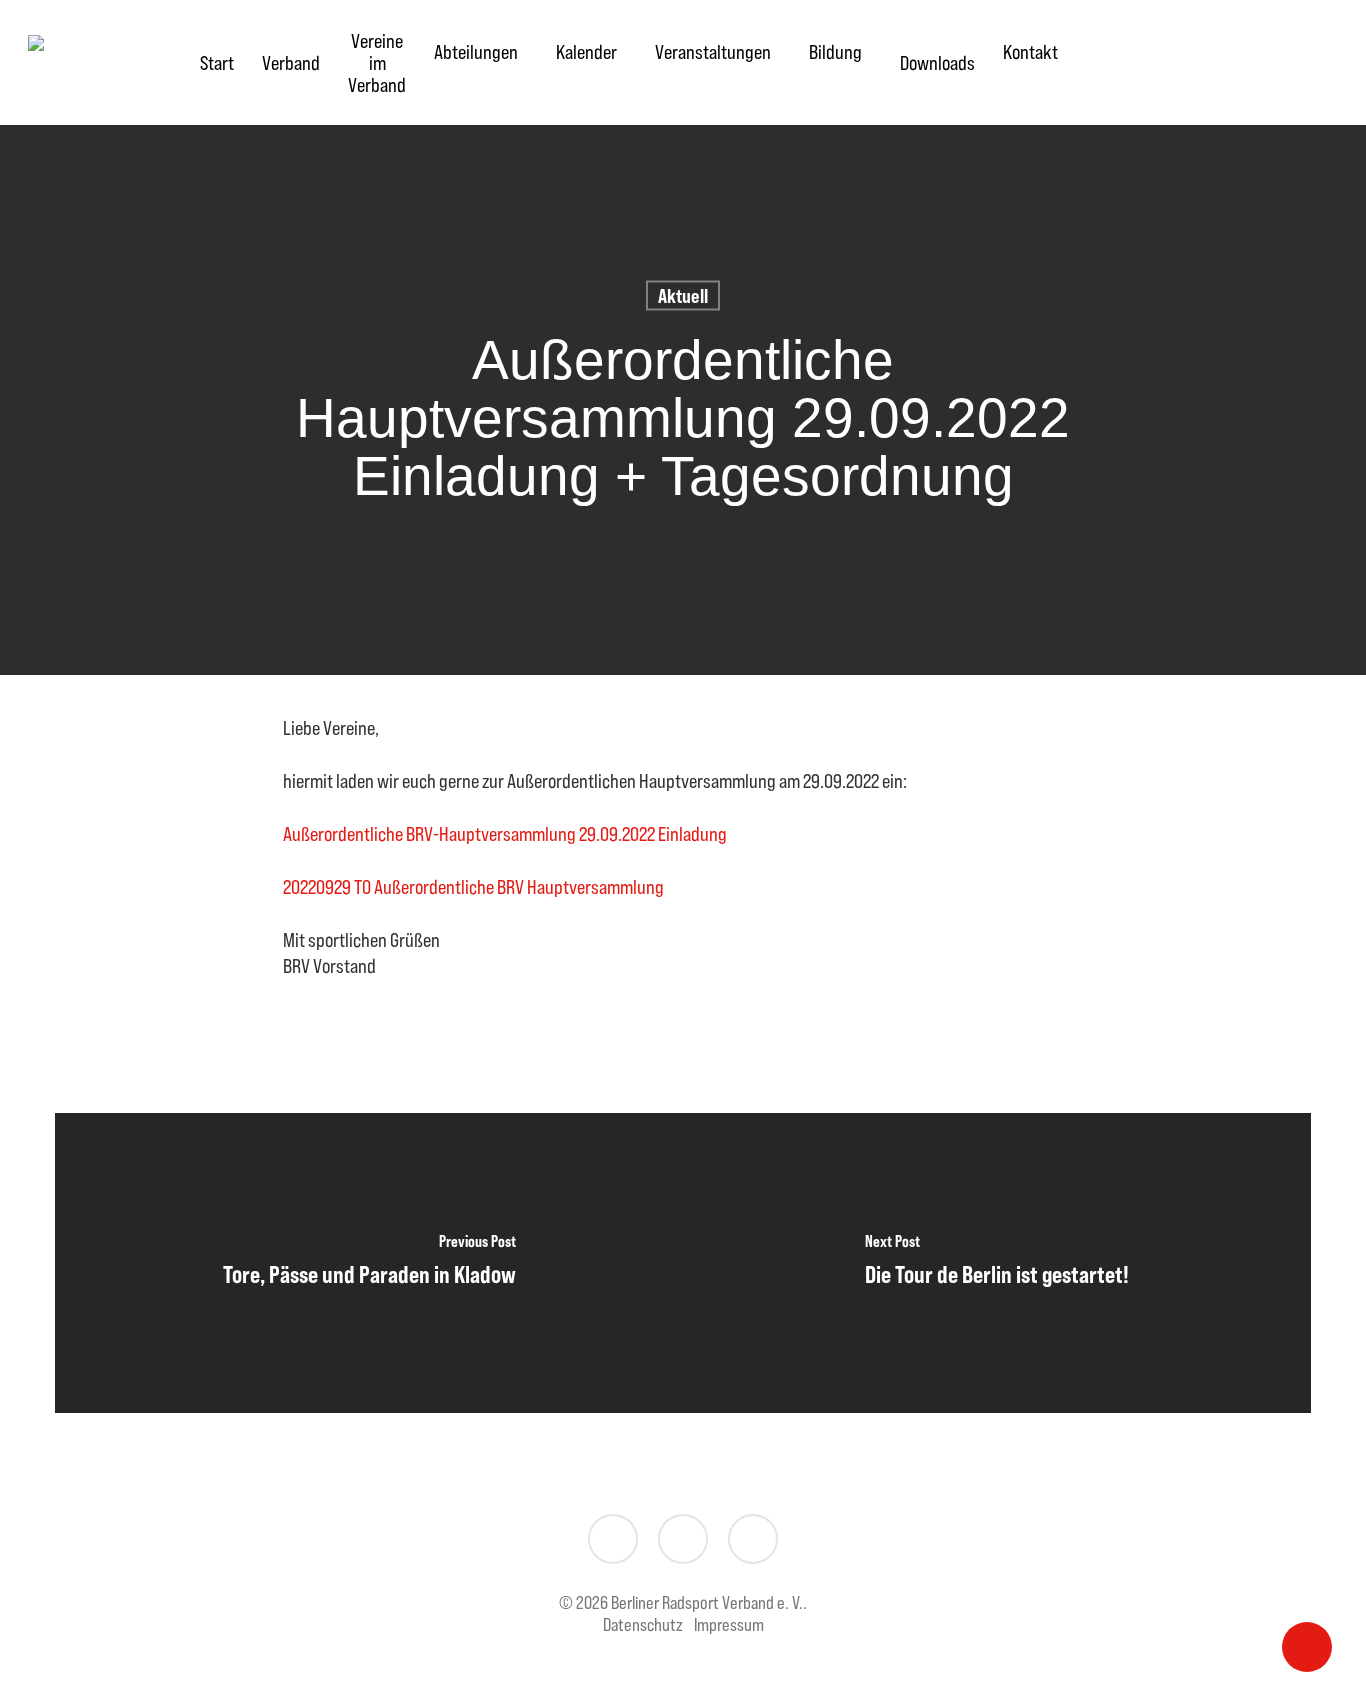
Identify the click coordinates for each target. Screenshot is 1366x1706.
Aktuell (683, 295)
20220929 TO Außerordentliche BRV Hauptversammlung (473, 886)
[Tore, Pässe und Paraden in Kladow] (369, 1263)
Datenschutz (643, 1624)
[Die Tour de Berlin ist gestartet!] (997, 1263)
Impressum (729, 1624)
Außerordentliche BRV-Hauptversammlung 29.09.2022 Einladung (505, 833)
